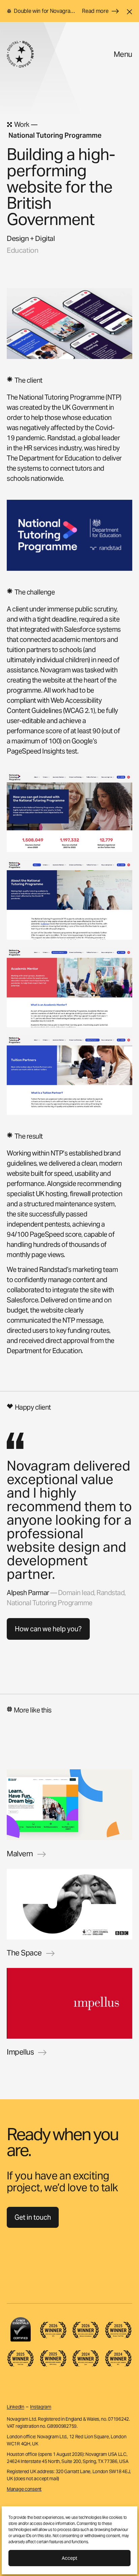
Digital (45, 238)
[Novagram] (20, 54)
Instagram (40, 2407)
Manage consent (24, 2489)
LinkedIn (16, 2407)
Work (22, 125)
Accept (69, 2558)
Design (18, 238)
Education (22, 250)
